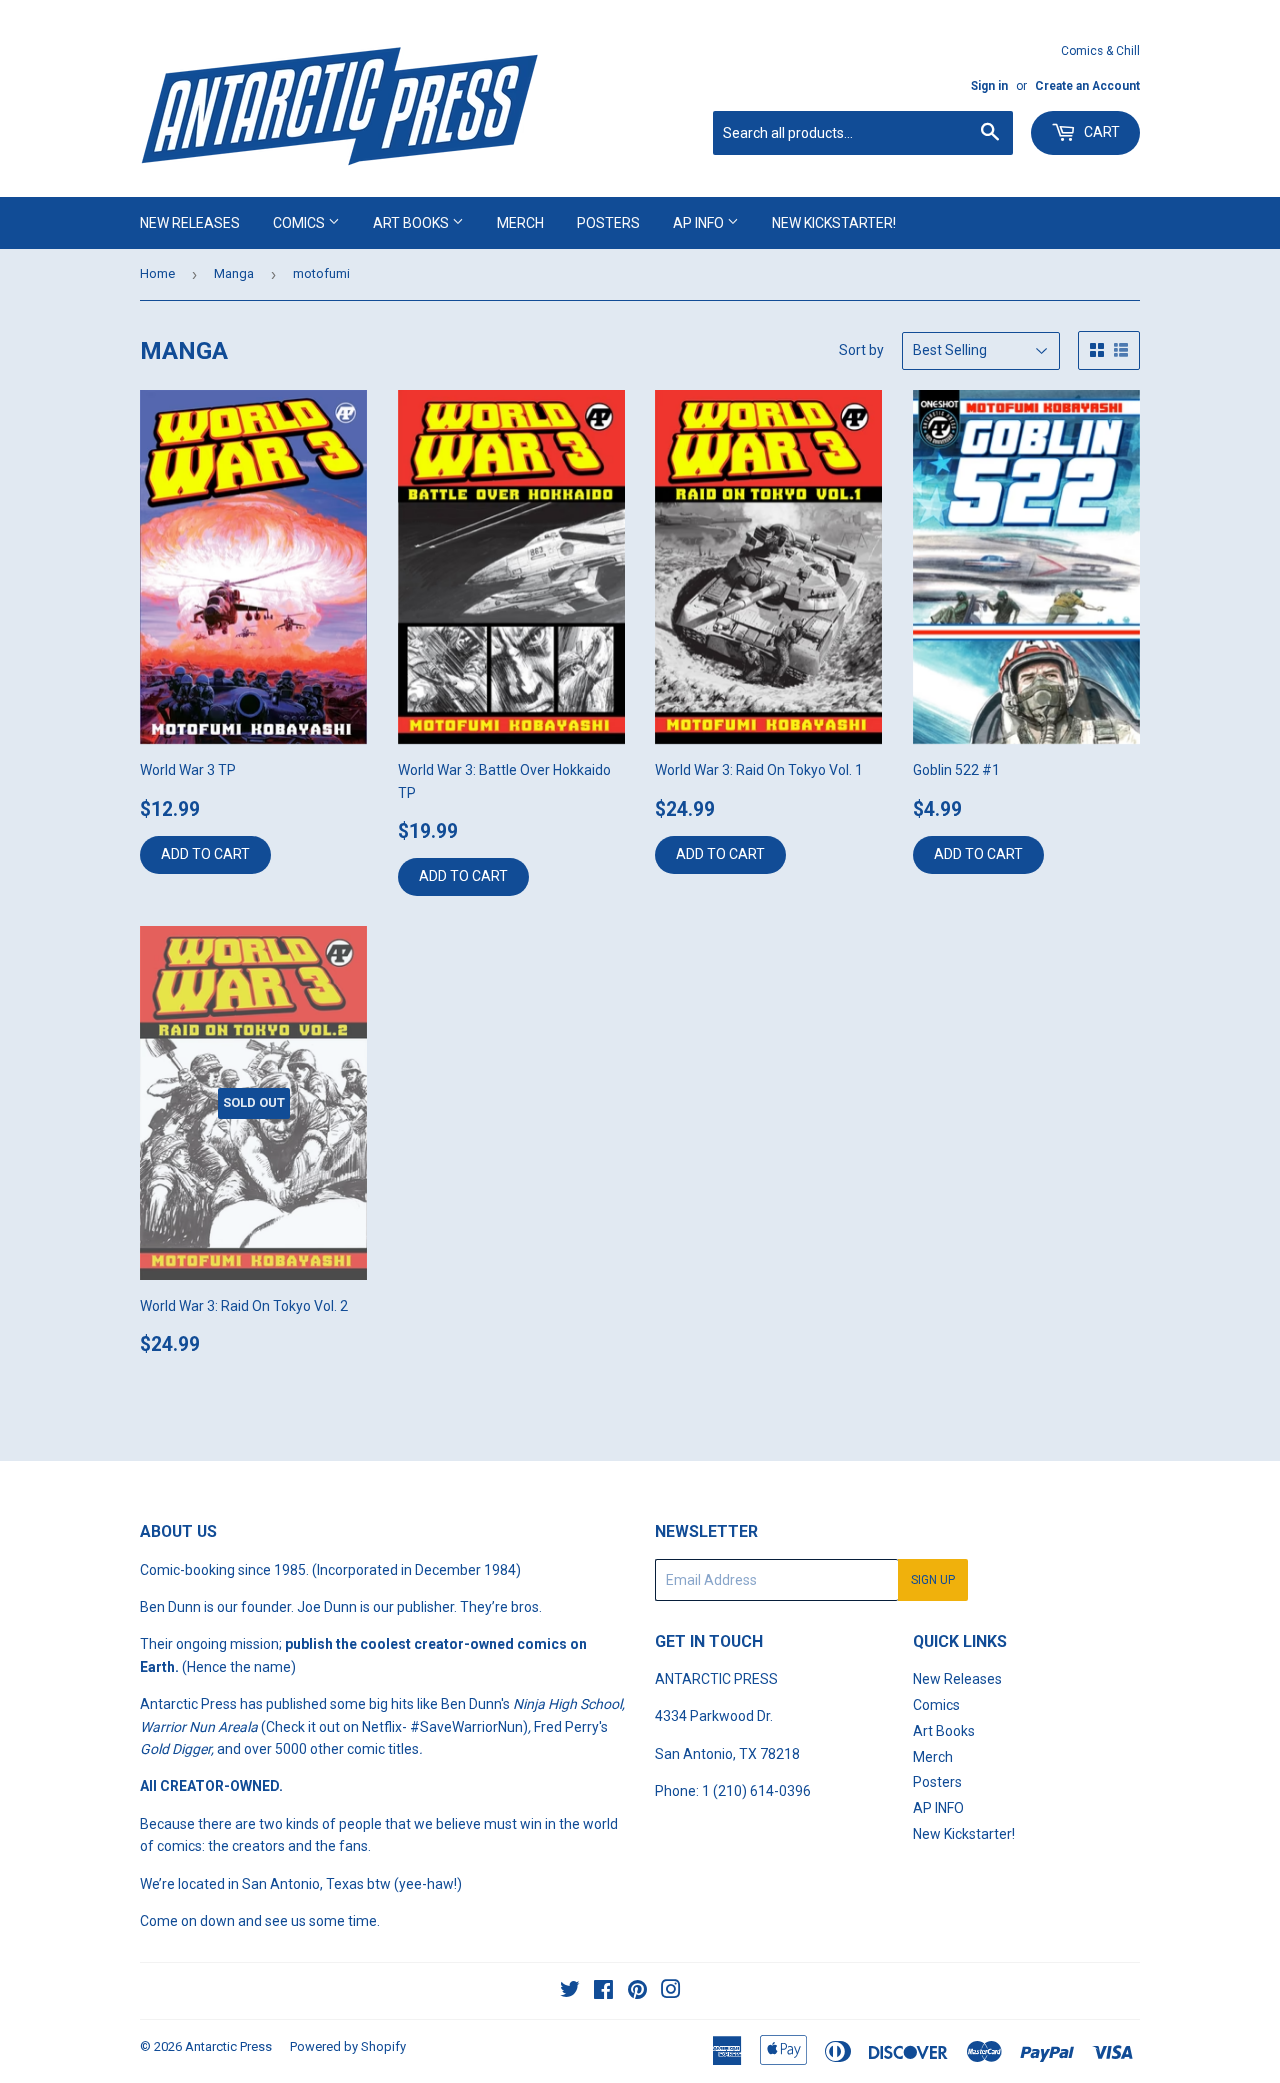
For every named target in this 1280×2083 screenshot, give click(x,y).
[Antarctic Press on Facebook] (603, 1992)
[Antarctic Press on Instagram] (671, 1992)
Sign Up (933, 1580)
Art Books (412, 223)
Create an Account (1087, 86)
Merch (520, 223)
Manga (234, 273)
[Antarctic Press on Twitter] (570, 1992)
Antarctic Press (228, 2046)
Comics (300, 223)
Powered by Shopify (348, 2046)
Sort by (861, 350)
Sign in (989, 86)
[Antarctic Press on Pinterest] (637, 1992)
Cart (1100, 132)
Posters (608, 223)
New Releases (190, 223)
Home (157, 273)
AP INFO (700, 223)
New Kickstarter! (834, 223)
